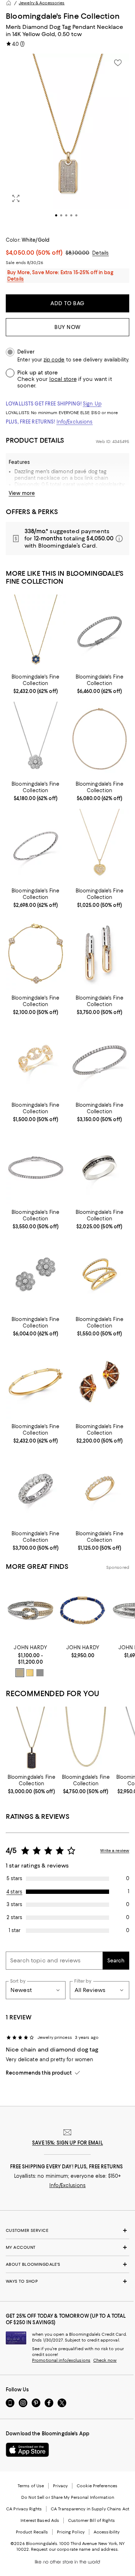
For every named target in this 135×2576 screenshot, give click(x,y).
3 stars (14, 1904)
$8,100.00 (77, 253)
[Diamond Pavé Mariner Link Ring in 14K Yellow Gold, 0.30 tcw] (36, 1060)
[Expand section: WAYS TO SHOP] (67, 2281)
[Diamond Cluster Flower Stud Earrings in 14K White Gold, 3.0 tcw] (36, 1274)
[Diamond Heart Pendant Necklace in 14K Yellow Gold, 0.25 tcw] (100, 846)
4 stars (14, 1892)
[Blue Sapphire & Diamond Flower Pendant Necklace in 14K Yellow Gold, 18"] (36, 632)
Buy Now (67, 327)
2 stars (14, 1917)
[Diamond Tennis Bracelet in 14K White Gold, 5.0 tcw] (100, 632)
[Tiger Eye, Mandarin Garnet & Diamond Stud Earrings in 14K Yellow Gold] (100, 1381)
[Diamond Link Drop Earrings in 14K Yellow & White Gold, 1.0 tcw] (100, 953)
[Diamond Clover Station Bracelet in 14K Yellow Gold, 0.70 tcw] (36, 953)
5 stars (14, 1878)
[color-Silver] (40, 1673)
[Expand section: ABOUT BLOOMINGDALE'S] (67, 2264)
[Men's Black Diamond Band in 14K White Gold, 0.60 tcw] (100, 1167)
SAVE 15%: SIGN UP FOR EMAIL (67, 2143)
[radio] (20, 1673)
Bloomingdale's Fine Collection (63, 16)
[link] (36, 683)
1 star (15, 1930)
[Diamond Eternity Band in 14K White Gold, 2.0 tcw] (36, 1489)
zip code (54, 360)
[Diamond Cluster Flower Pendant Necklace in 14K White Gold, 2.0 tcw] (36, 739)
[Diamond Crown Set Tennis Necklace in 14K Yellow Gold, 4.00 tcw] (100, 739)
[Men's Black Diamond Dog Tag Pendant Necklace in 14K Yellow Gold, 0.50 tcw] (31, 1739)
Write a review (115, 1851)
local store (63, 379)
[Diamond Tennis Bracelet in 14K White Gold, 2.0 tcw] (36, 1167)
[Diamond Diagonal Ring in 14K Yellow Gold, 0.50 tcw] (100, 1274)
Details (100, 253)
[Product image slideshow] (67, 141)
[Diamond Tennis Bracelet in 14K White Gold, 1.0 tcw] (36, 846)
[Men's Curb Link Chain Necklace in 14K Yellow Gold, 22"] (86, 1739)
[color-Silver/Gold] (20, 1673)
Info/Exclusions (75, 422)
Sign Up (92, 404)
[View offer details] (67, 539)
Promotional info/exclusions (61, 2360)
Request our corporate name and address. (75, 2549)
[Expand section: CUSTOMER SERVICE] (67, 2230)
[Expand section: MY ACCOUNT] (67, 2247)
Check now (105, 2360)
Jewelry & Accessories (42, 3)
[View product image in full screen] (16, 198)
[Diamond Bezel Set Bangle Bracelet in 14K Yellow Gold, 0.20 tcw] (36, 1381)
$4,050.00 (34, 253)
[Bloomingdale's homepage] (9, 3)
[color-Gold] (30, 1673)
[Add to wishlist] (118, 63)
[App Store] (27, 2450)
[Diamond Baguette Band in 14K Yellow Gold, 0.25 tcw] (100, 1489)
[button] (67, 141)
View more (22, 493)
